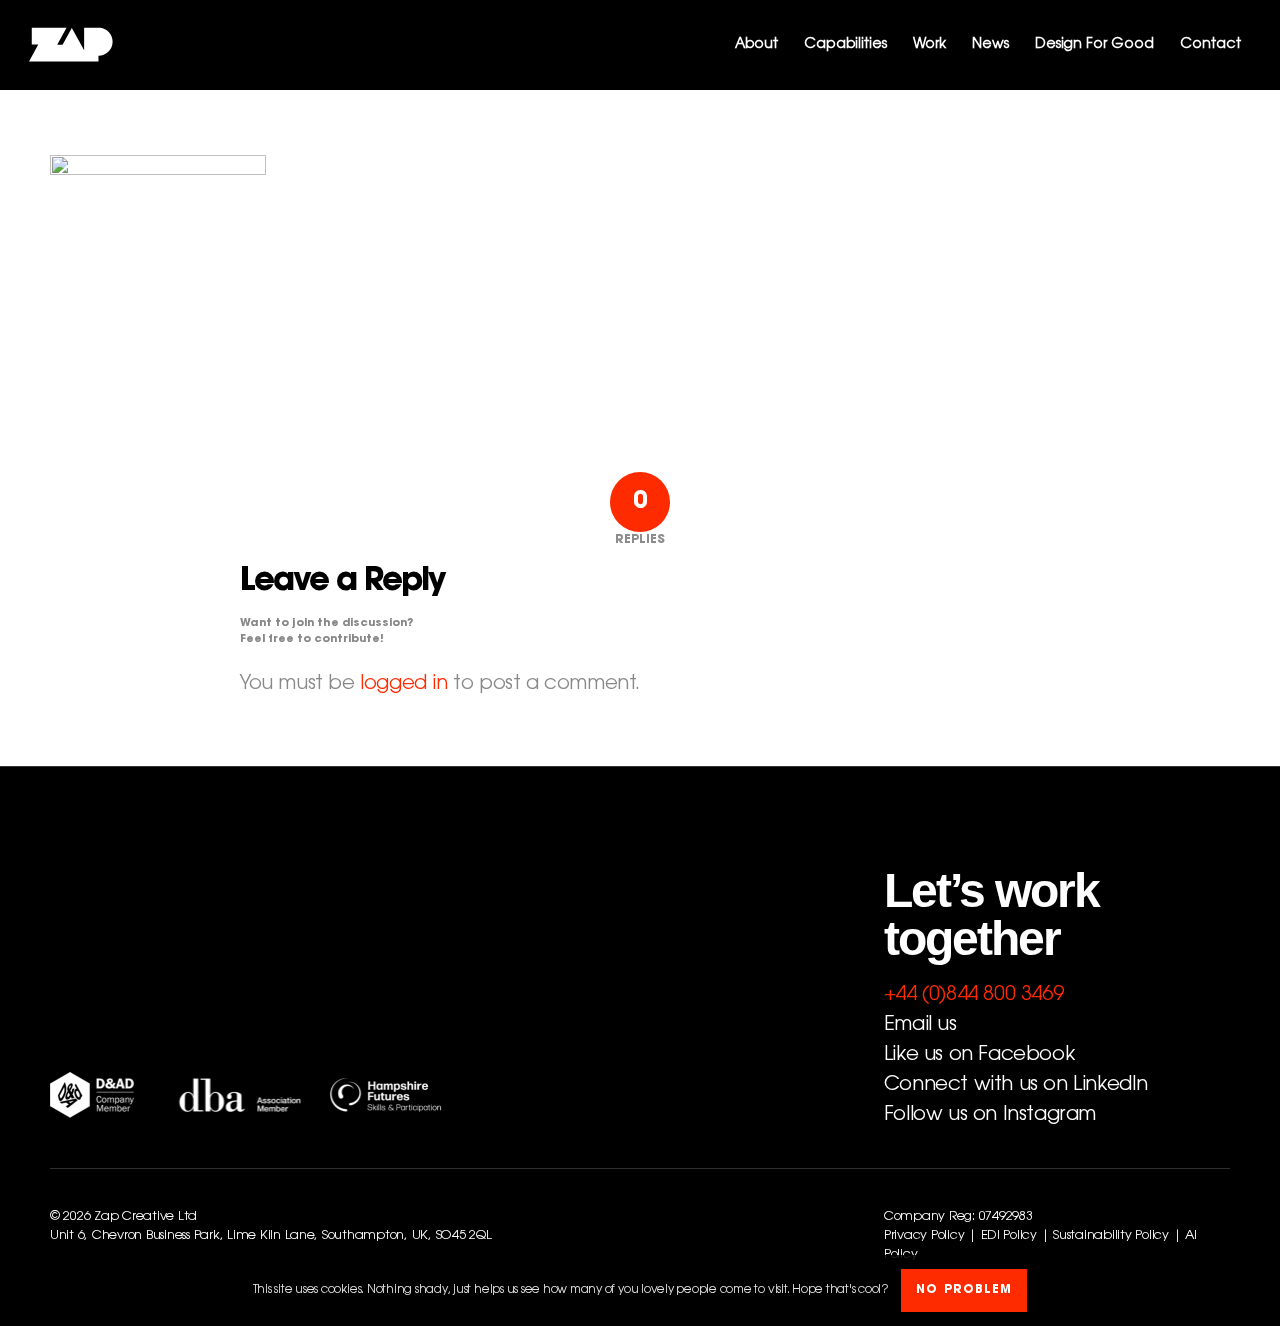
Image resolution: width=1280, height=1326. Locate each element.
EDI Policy (1009, 1236)
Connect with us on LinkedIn (1016, 1085)
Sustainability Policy (1111, 1236)
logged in (403, 684)
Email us (920, 1025)
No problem (964, 1291)
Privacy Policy (924, 1236)
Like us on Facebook (979, 1055)
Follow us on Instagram (990, 1115)
